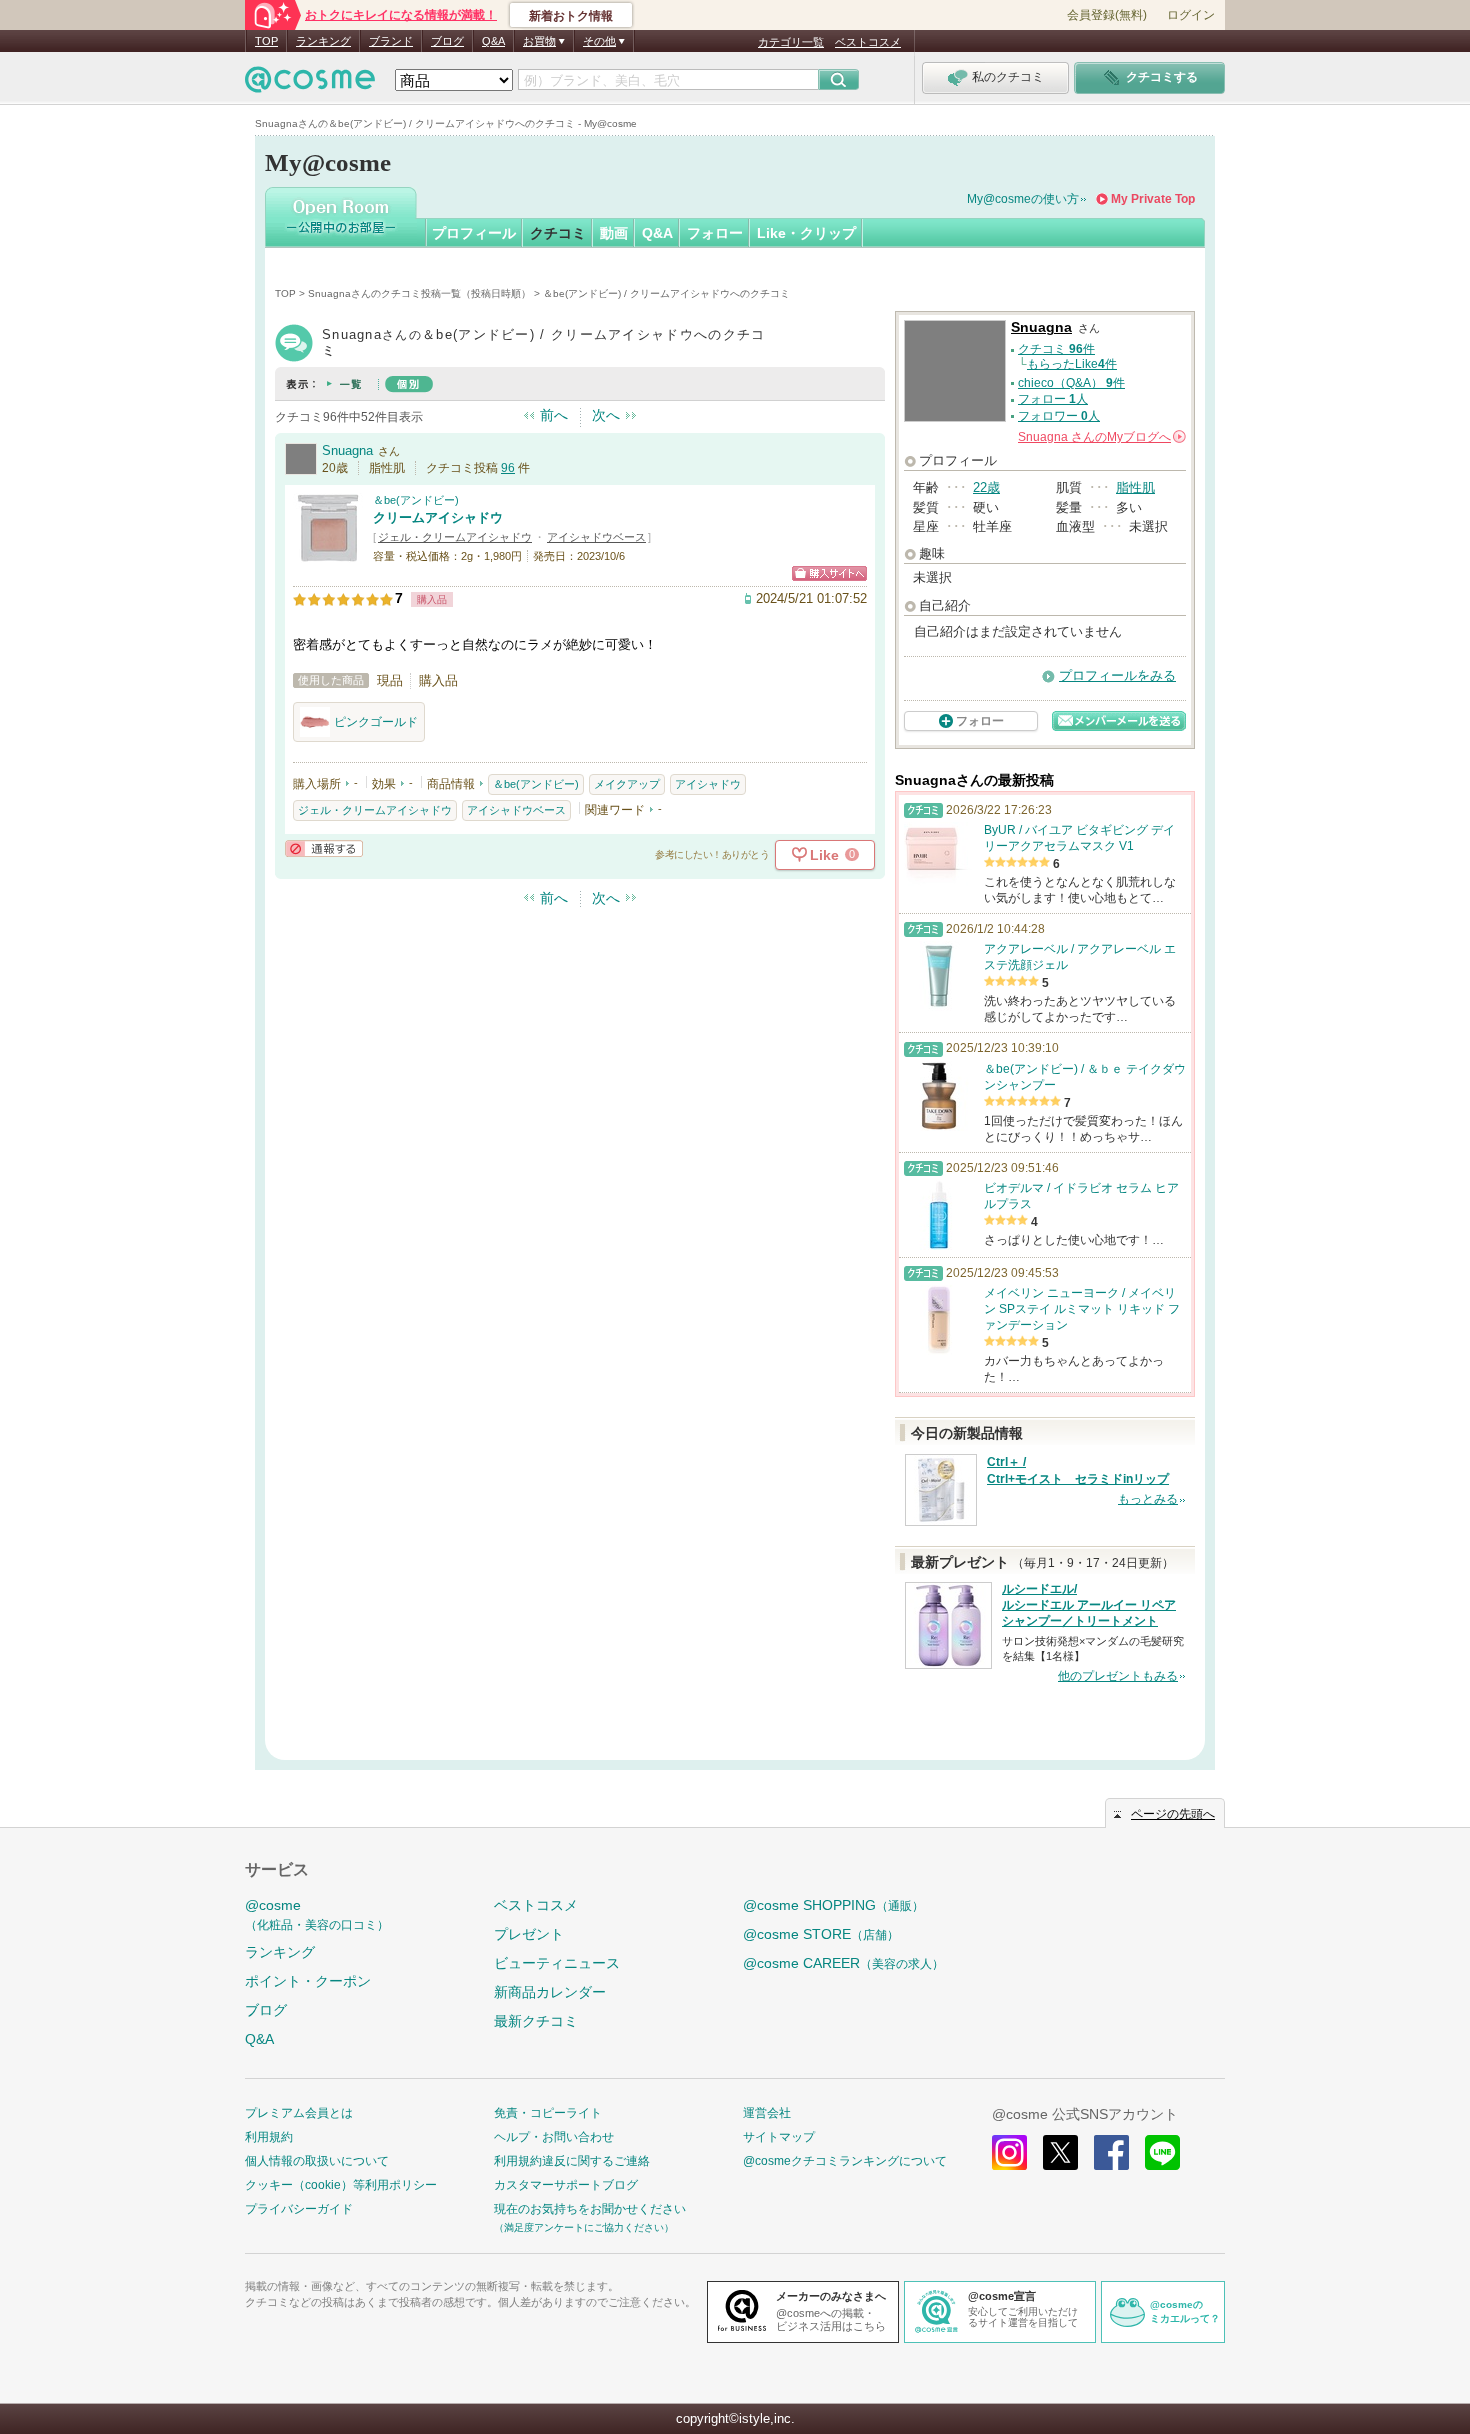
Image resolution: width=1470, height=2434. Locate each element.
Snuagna (347, 450)
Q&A (493, 41)
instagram (1009, 2152)
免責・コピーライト (548, 2113)
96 (508, 468)
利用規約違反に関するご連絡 (572, 2161)
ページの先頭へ (1173, 1814)
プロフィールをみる (1117, 675)
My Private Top (1153, 199)
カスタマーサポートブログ (566, 2185)
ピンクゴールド (376, 722)
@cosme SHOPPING (833, 1905)
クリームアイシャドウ (438, 517)
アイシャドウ (708, 784)
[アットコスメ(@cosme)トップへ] (310, 84)
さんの (1100, 437)
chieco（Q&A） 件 (1071, 383)
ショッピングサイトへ (829, 573)
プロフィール (474, 233)
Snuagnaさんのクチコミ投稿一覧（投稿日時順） (419, 293)
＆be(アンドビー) (416, 500)
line (1162, 2152)
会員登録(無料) (1107, 15)
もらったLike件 (1072, 364)
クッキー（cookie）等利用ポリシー (341, 2185)
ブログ (447, 41)
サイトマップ (779, 2137)
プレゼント (529, 1934)
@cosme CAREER (843, 1963)
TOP (266, 41)
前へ (554, 415)
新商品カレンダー (550, 1992)
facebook (1111, 2152)
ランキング (323, 41)
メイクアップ (627, 784)
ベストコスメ (868, 42)
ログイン (1191, 15)
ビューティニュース (557, 1963)
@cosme (317, 1914)
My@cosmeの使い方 (1023, 199)
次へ (606, 415)
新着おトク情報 (571, 16)
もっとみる (1148, 1499)
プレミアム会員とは (299, 2113)
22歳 (986, 487)
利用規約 (269, 2137)
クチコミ (558, 233)
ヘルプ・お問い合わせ (554, 2137)
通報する (324, 848)
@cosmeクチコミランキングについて (845, 2161)
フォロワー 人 (1059, 416)
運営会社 (767, 2113)
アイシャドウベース (596, 537)
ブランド (391, 41)
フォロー (715, 233)
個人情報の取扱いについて (317, 2161)
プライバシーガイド (299, 2209)
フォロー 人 (1053, 399)
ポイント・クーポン (308, 1981)
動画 (614, 233)
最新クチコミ (536, 2021)
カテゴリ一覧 (791, 42)
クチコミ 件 (1056, 349)
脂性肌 (1135, 487)
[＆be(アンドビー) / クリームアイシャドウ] (328, 554)
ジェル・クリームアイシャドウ (455, 537)
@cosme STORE (821, 1934)
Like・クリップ (806, 233)
